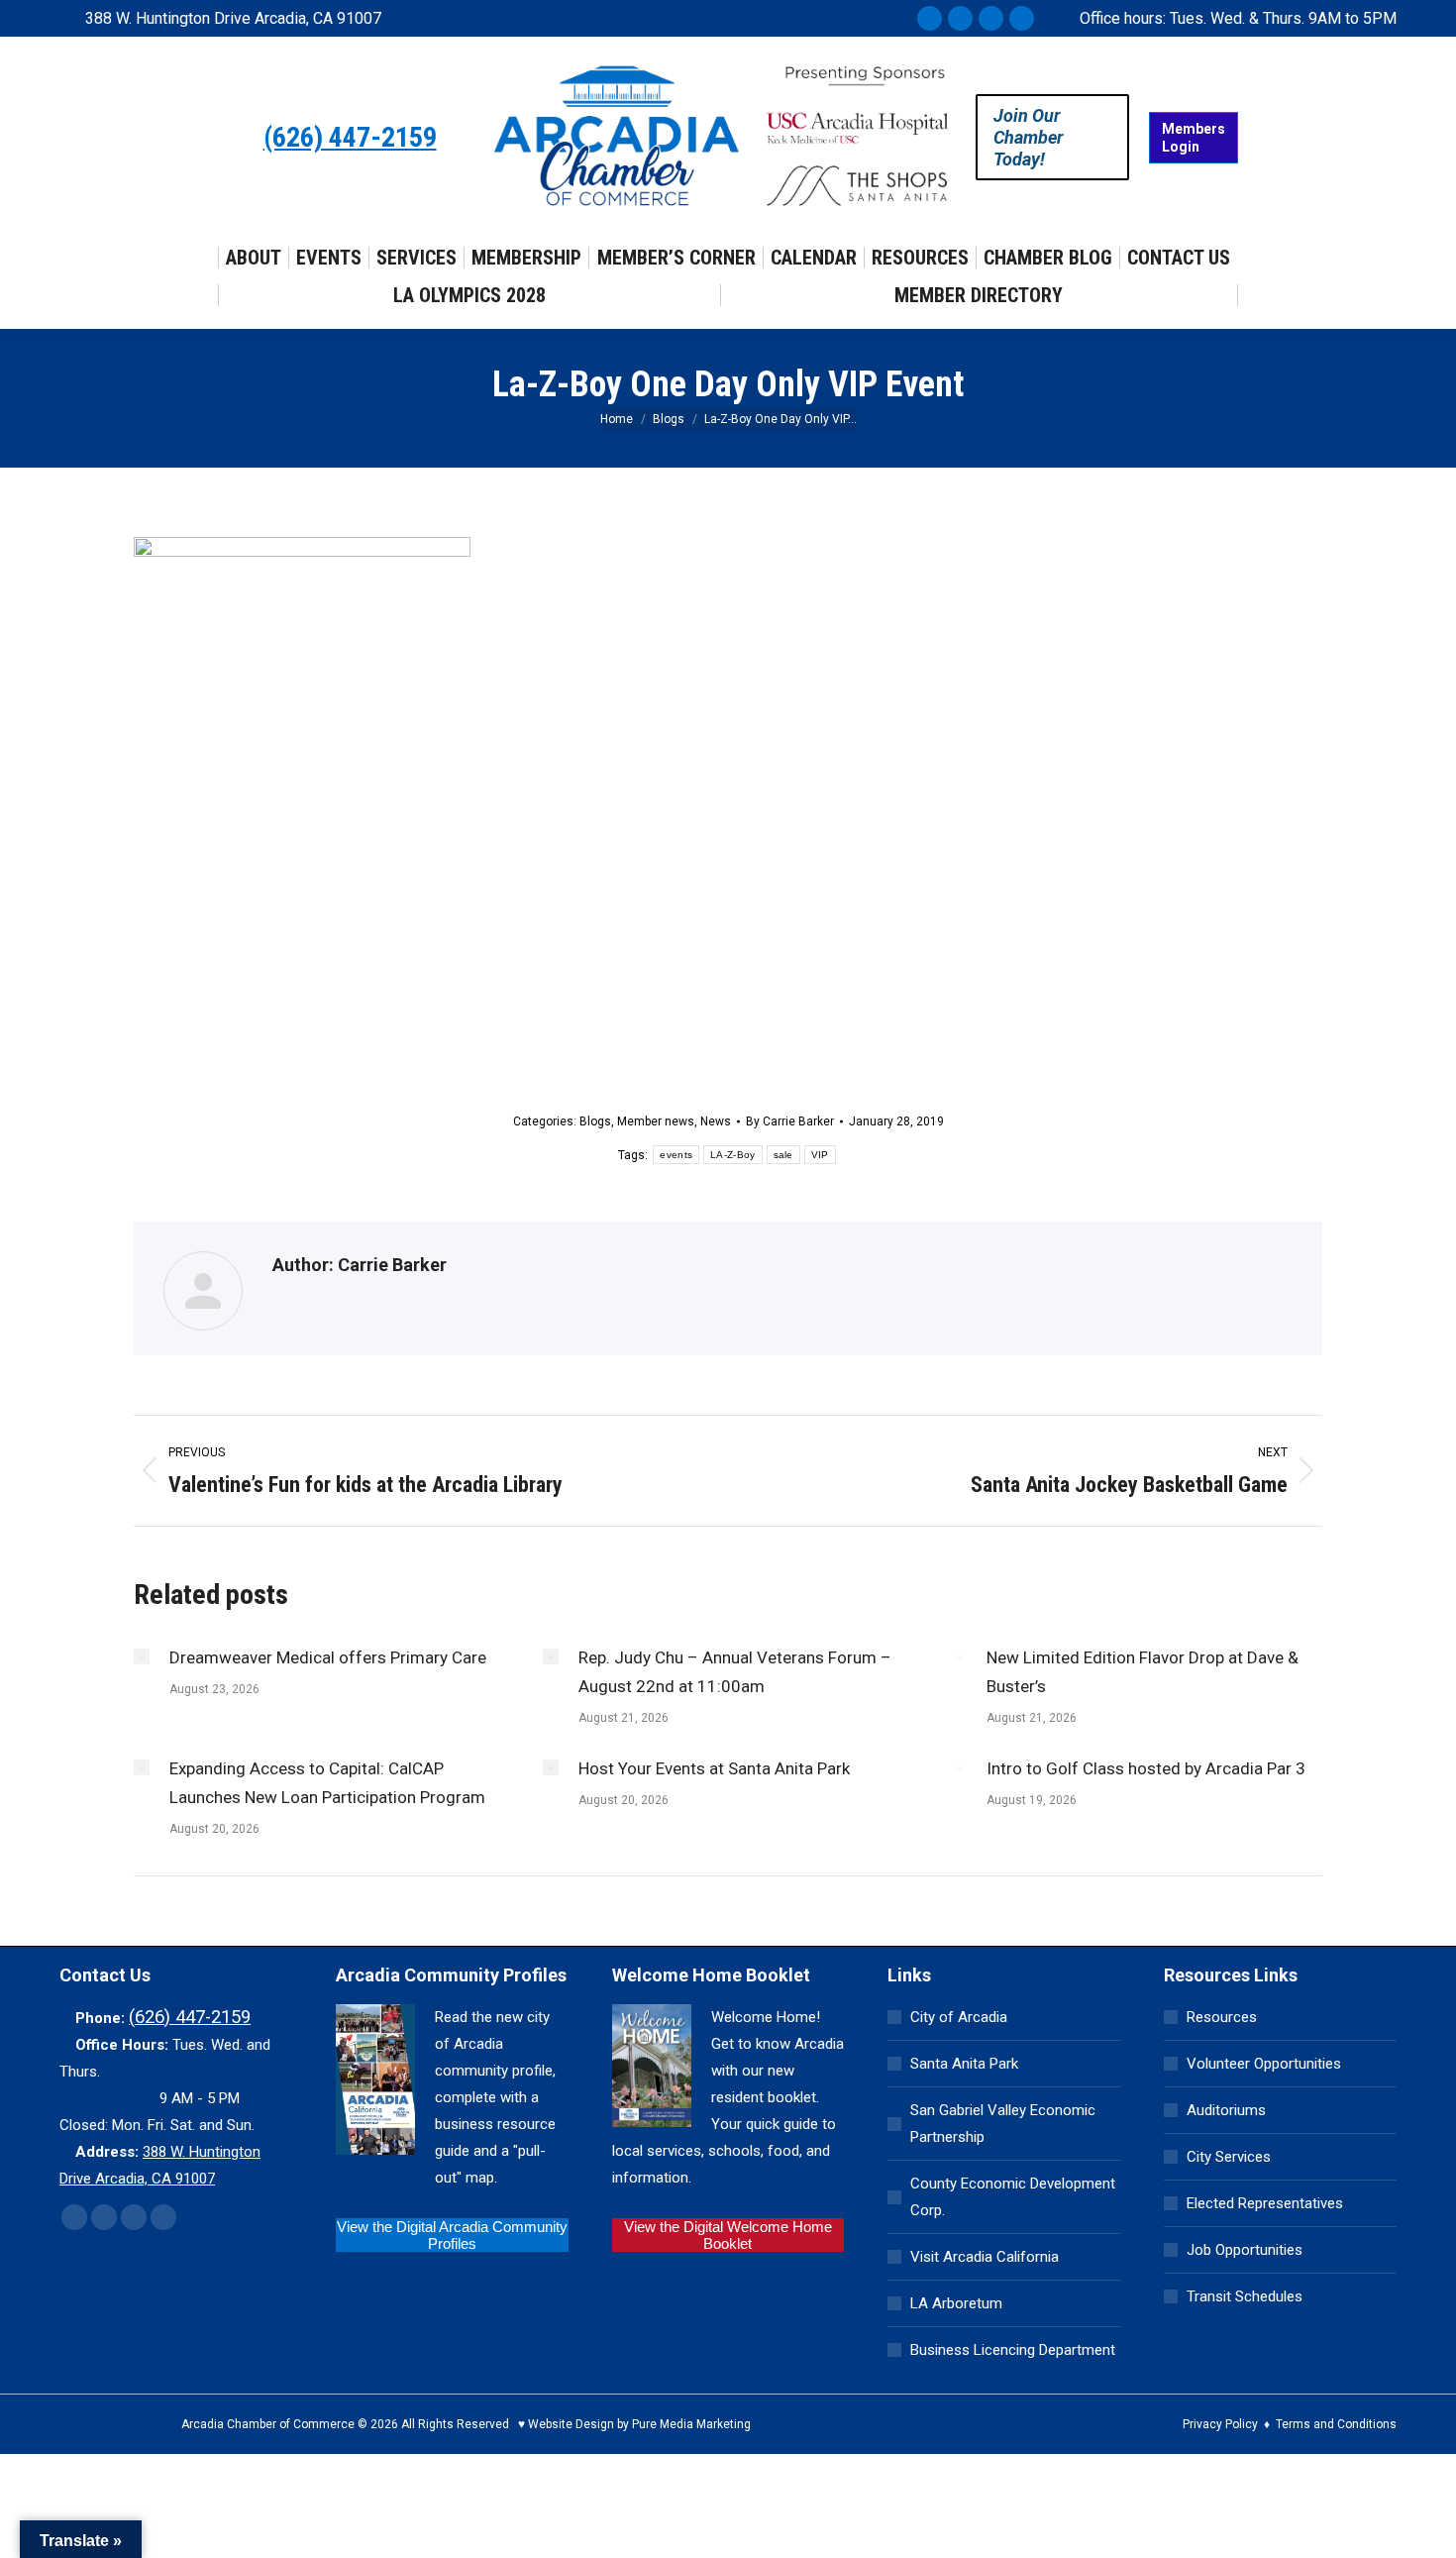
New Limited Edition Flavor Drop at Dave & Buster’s (1143, 1672)
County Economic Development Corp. (1013, 2197)
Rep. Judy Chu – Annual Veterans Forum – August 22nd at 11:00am (735, 1672)
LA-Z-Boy (732, 1155)
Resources (1222, 2017)
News (716, 1121)
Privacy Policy (1220, 2424)
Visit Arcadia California (985, 2257)
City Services (1229, 2157)
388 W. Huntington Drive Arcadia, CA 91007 (233, 18)
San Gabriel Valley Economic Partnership (1003, 2124)
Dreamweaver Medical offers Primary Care (328, 1657)
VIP (820, 1155)
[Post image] (142, 1656)
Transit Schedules (1245, 2296)
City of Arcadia (959, 2017)
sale (783, 1155)
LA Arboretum (956, 2303)
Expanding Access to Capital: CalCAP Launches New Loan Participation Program (327, 1783)
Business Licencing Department (1013, 2350)
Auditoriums (1226, 2110)
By (790, 1121)
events (676, 1155)
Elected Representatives (1265, 2203)
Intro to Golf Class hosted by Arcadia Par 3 (1146, 1768)
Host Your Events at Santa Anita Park (714, 1768)
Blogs (595, 1121)
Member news (656, 1121)
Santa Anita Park (964, 2064)
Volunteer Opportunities (1264, 2064)
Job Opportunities (1245, 2250)
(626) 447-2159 (350, 138)
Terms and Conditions (1336, 2424)
